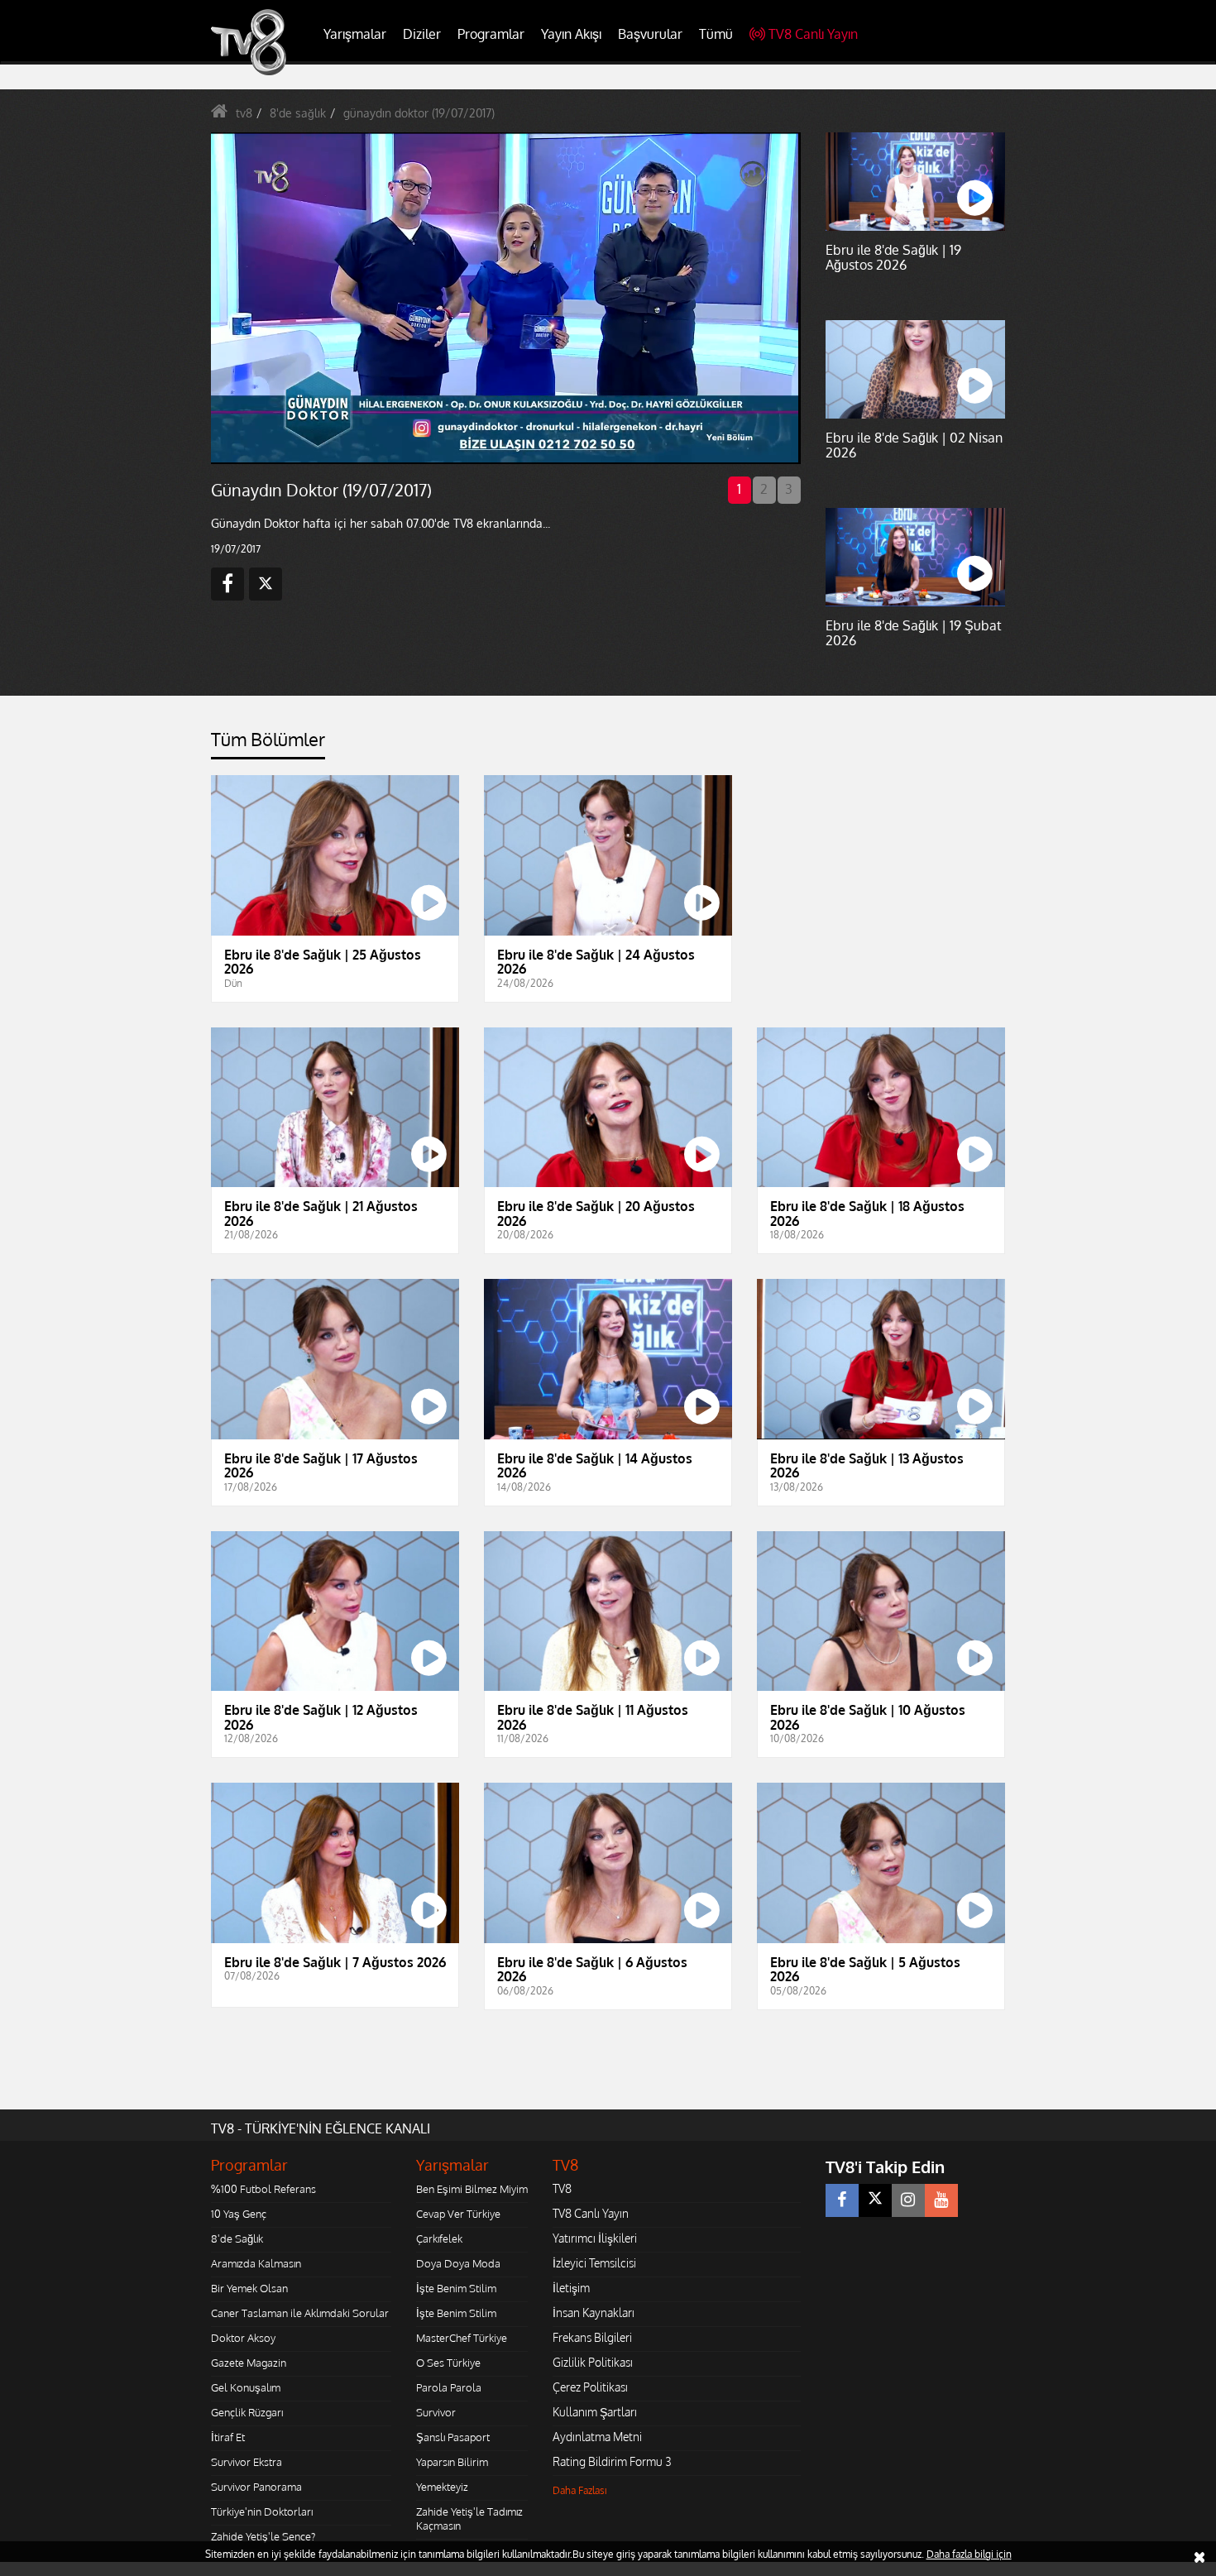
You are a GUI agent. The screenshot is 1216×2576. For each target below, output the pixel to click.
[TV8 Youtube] (941, 2200)
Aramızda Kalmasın (256, 2263)
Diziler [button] (422, 34)
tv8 (244, 113)
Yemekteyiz (442, 2487)
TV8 (562, 2188)
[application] (505, 298)
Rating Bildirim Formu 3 (612, 2461)
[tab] (268, 744)
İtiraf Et (228, 2437)
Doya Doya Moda (458, 2263)
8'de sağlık (298, 113)
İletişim (571, 2288)
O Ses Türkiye (448, 2363)
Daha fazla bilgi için (969, 2554)
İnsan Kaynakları (594, 2313)
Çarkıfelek (439, 2238)
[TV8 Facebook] (842, 2200)
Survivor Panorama (256, 2487)
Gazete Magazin (249, 2363)
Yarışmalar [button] (355, 34)
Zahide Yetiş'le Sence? (263, 2536)
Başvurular (650, 34)
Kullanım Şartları (595, 2412)
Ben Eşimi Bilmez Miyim (472, 2189)
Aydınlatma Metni (597, 2437)
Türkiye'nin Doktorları (262, 2511)
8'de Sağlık (237, 2238)
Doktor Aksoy (243, 2338)
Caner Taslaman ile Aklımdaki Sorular (300, 2313)
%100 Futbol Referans (263, 2189)
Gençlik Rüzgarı (247, 2412)
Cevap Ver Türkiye (458, 2214)
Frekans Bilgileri (592, 2337)
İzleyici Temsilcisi (594, 2263)
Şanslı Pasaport (453, 2437)
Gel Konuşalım (246, 2387)
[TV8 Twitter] (875, 2200)
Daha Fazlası (580, 2490)
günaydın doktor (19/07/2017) (419, 113)
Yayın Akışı (571, 34)
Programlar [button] (491, 34)
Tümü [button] (716, 34)
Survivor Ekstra (247, 2462)
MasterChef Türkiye (462, 2338)
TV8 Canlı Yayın (813, 34)
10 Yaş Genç (239, 2214)
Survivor (436, 2412)
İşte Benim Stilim (456, 2288)
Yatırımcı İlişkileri (595, 2238)
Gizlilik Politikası (593, 2362)
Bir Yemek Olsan (249, 2288)
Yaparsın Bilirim (452, 2462)
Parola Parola (449, 2387)
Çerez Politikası (590, 2387)
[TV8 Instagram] (908, 2200)
